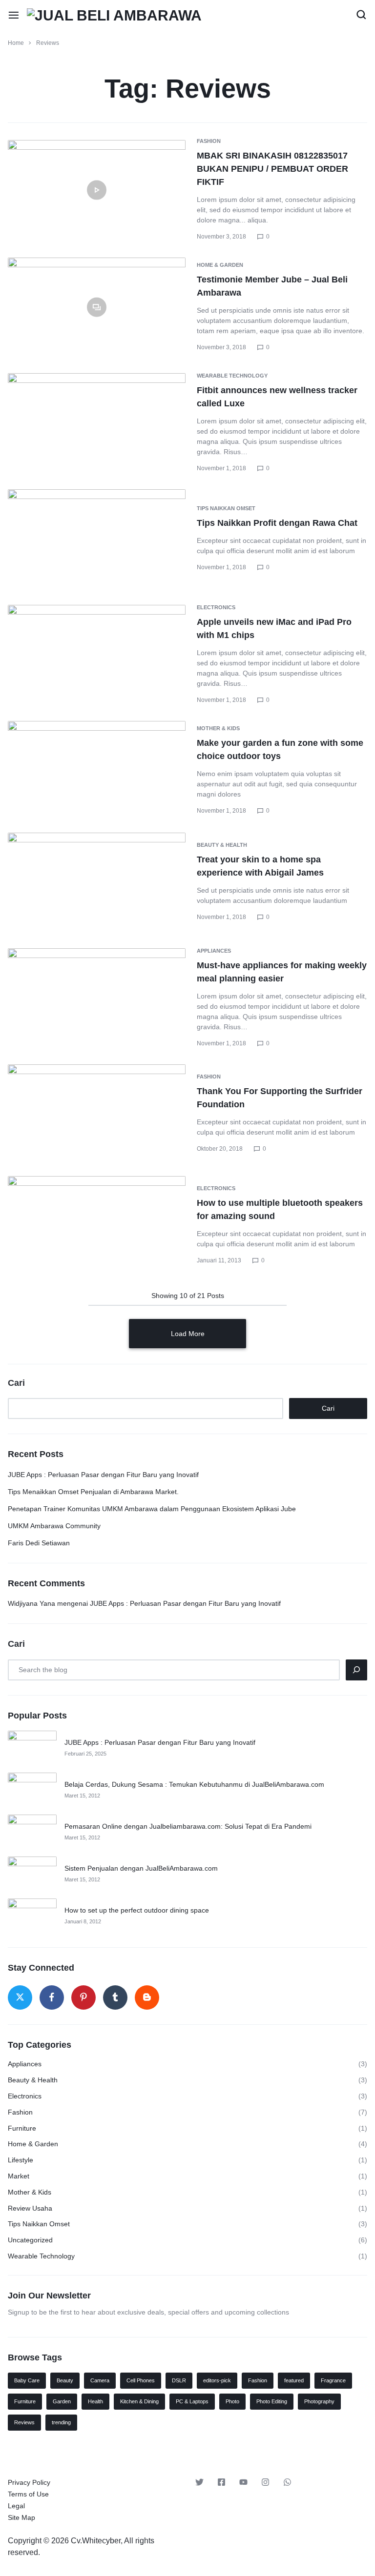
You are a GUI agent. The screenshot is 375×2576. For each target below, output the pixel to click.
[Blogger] (147, 1997)
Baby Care (27, 2380)
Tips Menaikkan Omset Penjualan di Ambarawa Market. (93, 1492)
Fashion (209, 141)
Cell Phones (141, 2380)
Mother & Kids (218, 728)
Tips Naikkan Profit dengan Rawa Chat (277, 523)
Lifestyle (21, 2160)
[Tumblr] (115, 1997)
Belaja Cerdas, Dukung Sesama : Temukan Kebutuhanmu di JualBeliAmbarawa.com (194, 1784)
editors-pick (217, 2380)
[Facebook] (52, 1997)
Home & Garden (220, 265)
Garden (62, 2401)
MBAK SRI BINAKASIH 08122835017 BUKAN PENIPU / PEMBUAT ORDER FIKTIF (272, 169)
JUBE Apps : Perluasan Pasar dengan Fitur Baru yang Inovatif (103, 1475)
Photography (319, 2401)
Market (19, 2176)
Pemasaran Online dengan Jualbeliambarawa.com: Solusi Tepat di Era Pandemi (188, 1826)
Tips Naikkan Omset (226, 508)
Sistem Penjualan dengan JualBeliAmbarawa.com (141, 1868)
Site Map (21, 2517)
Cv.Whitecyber (96, 2541)
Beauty (65, 2380)
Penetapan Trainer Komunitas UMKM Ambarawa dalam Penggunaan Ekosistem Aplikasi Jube (152, 1509)
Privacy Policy (29, 2482)
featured (294, 2380)
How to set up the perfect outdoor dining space (137, 1910)
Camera (100, 2380)
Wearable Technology (232, 376)
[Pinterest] (83, 1997)
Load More (188, 1334)
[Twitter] (20, 1997)
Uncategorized (30, 2240)
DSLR (179, 2380)
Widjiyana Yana (31, 1603)
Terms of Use (28, 2494)
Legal (16, 2506)
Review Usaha (30, 2208)
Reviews (24, 2422)
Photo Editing (272, 2401)
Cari (16, 1383)
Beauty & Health (222, 845)
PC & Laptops (192, 2401)
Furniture (22, 2128)
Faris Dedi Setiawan (39, 1543)
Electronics (216, 607)
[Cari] (356, 1670)
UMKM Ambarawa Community (54, 1526)
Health (95, 2401)
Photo (232, 2401)
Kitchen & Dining (139, 2401)
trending (61, 2422)
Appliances (214, 951)
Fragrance (333, 2380)
